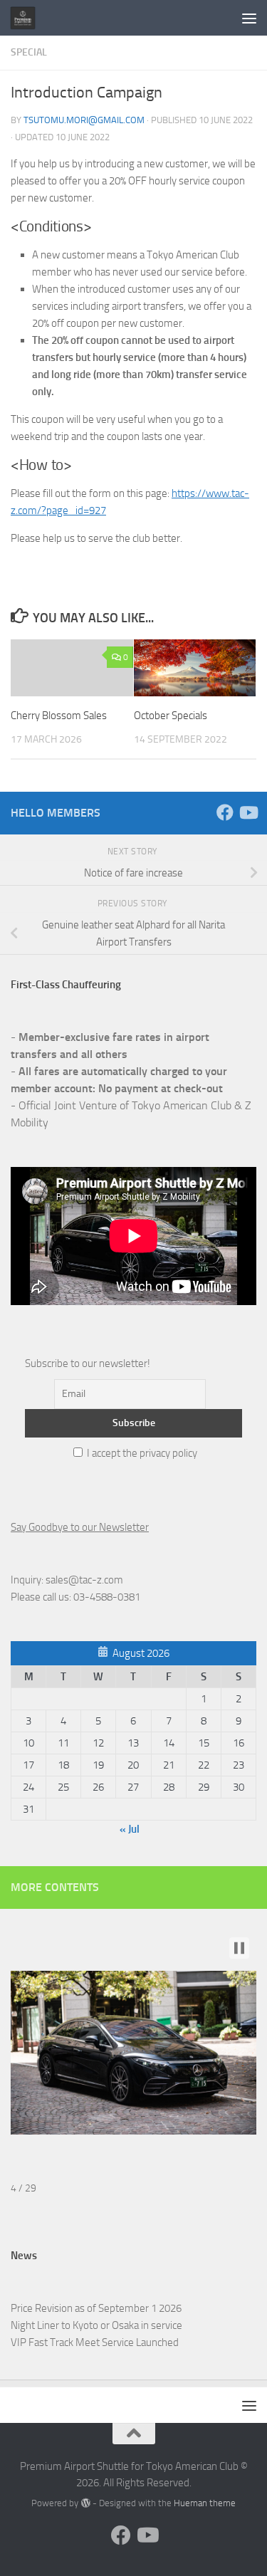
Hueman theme (205, 2503)
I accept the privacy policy (141, 1453)
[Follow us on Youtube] (248, 812)
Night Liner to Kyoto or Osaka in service (96, 2325)
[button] (239, 1948)
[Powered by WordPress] (85, 2503)
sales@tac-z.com (84, 1580)
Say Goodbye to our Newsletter (80, 1527)
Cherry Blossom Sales (59, 716)
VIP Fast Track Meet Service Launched (95, 2342)
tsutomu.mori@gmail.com (84, 120)
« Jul (130, 1829)
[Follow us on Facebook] (225, 812)
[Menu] (249, 18)
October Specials (171, 716)
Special (29, 52)
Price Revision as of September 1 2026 (96, 2308)
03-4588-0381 (107, 1597)
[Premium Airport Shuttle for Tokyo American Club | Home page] (27, 18)
